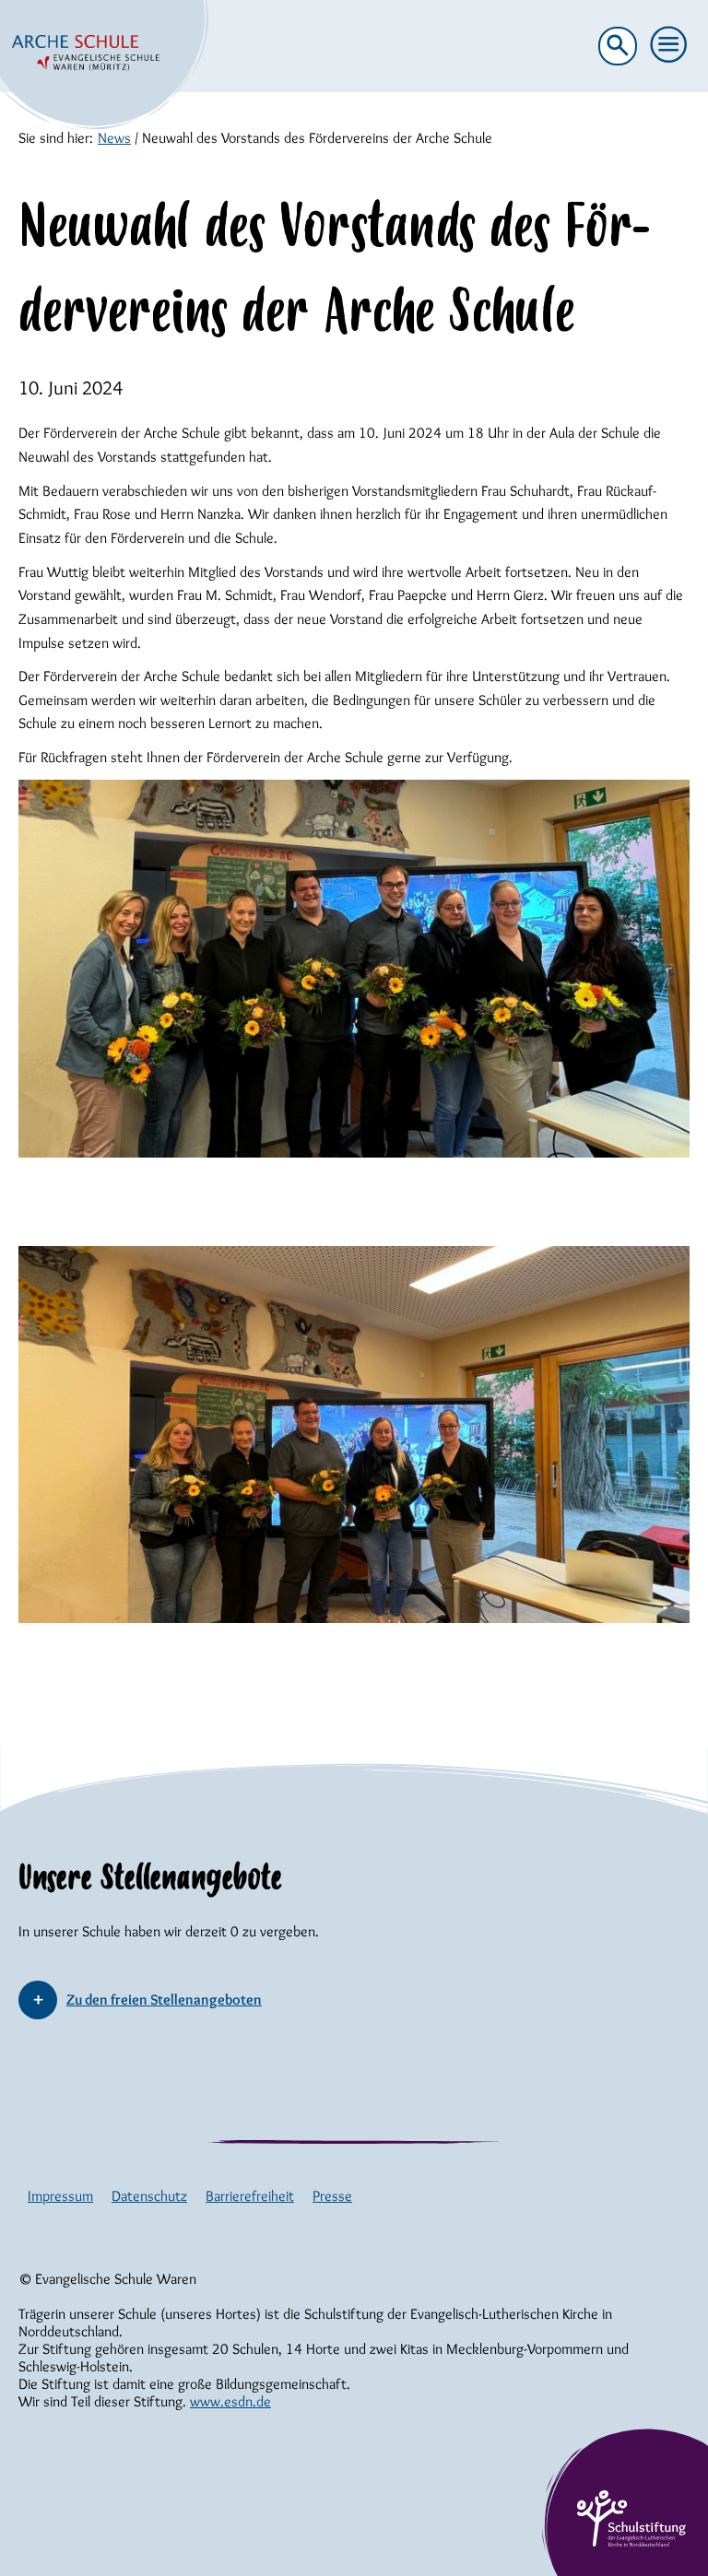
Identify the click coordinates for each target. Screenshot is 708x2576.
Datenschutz (149, 2196)
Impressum (60, 2196)
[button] (669, 45)
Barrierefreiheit (250, 2196)
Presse (332, 2196)
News (114, 138)
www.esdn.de (230, 2401)
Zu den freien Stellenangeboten (164, 2000)
